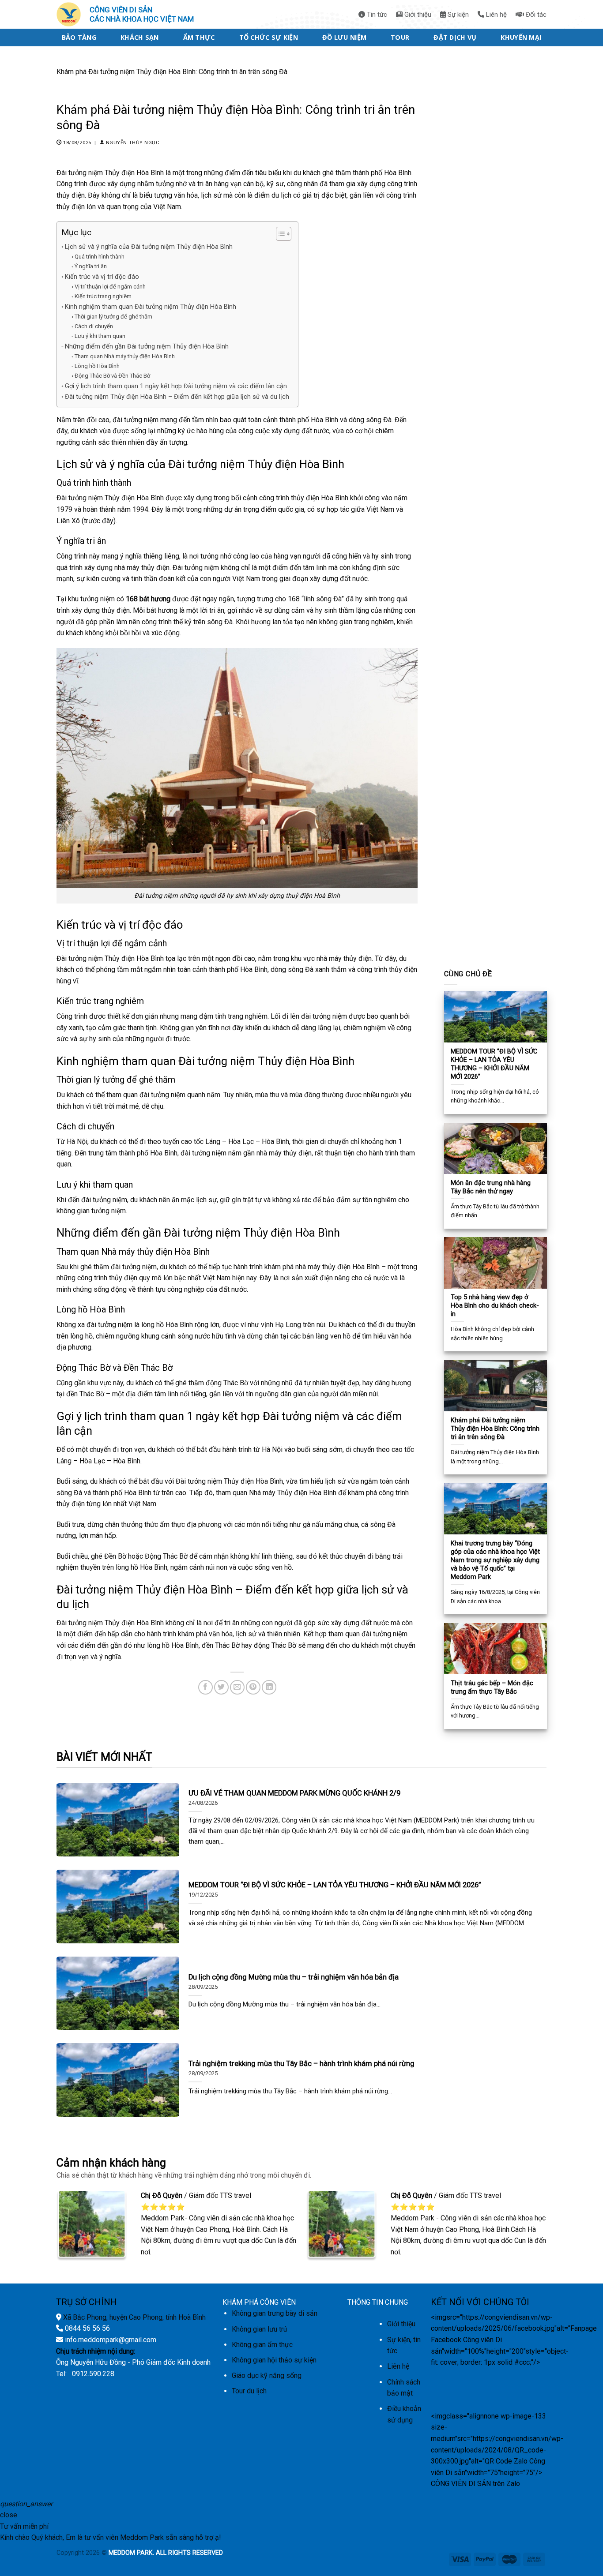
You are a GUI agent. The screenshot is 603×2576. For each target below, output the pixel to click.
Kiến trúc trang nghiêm (103, 296)
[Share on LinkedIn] (269, 1687)
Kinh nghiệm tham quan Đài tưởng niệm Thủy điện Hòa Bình (151, 307)
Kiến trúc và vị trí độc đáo (102, 277)
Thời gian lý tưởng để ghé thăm (113, 317)
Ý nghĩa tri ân (91, 266)
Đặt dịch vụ (455, 37)
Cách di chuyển (94, 326)
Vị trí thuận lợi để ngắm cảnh (110, 287)
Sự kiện (457, 15)
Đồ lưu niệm (344, 37)
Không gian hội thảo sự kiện (274, 2360)
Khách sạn (140, 37)
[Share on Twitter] (221, 1687)
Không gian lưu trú (259, 2329)
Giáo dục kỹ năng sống (267, 2375)
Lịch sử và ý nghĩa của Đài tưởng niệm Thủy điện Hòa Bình (149, 247)
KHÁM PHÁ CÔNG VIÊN (259, 2302)
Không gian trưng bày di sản (275, 2313)
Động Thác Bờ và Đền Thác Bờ (112, 376)
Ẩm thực (199, 37)
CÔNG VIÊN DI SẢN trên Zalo (475, 2484)
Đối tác (535, 15)
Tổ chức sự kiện (269, 37)
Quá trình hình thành (100, 257)
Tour (400, 37)
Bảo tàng (79, 37)
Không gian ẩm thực (262, 2345)
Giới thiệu (417, 15)
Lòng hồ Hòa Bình (97, 366)
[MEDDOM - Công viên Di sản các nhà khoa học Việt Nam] (71, 14)
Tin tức (376, 15)
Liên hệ (496, 15)
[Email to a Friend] (237, 1687)
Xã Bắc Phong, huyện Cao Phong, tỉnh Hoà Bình (134, 2317)
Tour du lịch (249, 2391)
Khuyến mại (521, 37)
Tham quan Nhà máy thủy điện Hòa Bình (125, 356)
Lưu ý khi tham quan (100, 336)
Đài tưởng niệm (80, 1623)
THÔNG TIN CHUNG (378, 2302)
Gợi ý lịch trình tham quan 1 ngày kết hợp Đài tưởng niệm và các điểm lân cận (176, 386)
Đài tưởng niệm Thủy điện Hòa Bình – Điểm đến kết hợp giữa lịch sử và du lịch (177, 397)
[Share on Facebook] (205, 1687)
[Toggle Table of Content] (279, 234)
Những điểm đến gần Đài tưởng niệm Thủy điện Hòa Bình (147, 347)
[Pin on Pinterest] (253, 1687)
